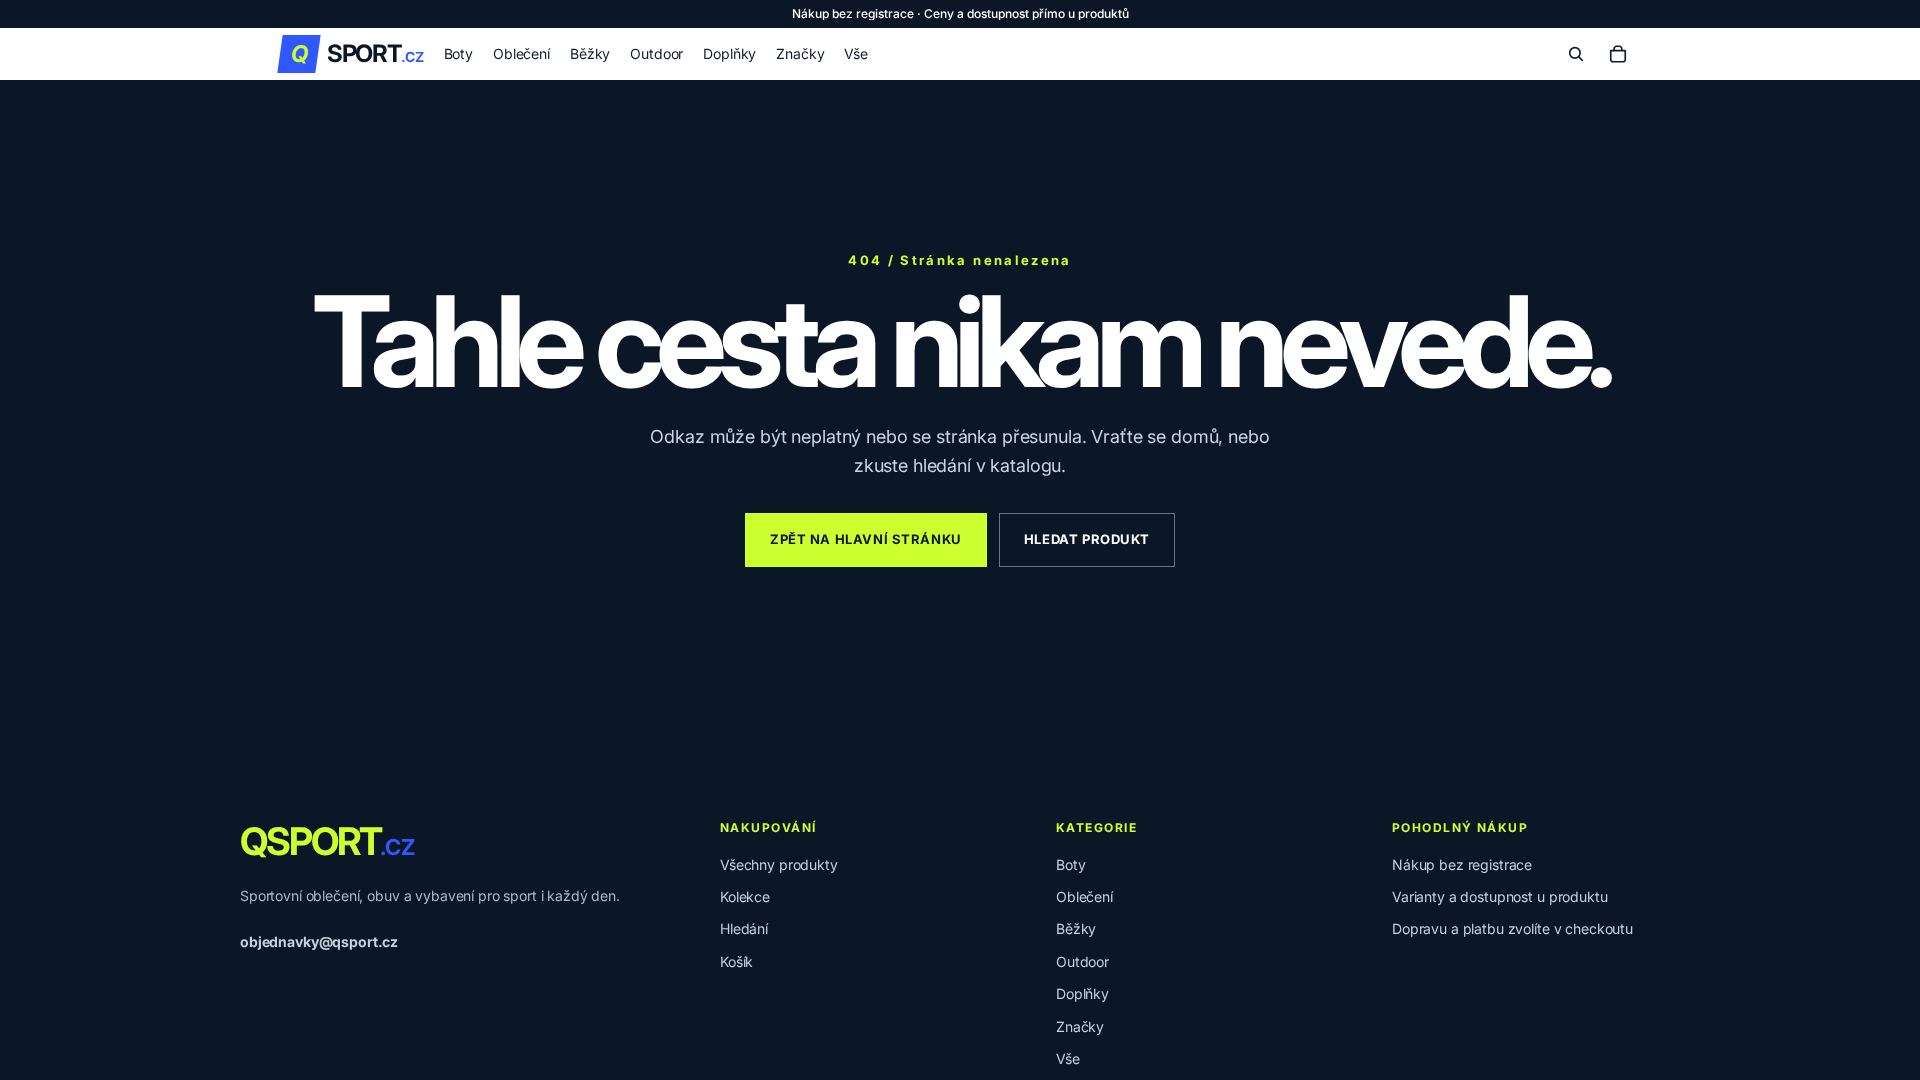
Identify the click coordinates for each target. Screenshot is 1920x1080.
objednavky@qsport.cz (319, 941)
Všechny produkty (779, 864)
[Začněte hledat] (1576, 54)
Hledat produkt (1087, 539)
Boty (1070, 864)
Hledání (744, 928)
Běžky (1076, 928)
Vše (1068, 1058)
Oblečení (1084, 896)
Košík (736, 961)
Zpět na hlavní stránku (866, 539)
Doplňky (1082, 993)
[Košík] (1618, 54)
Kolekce (745, 896)
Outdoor (1082, 961)
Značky (1080, 1026)
